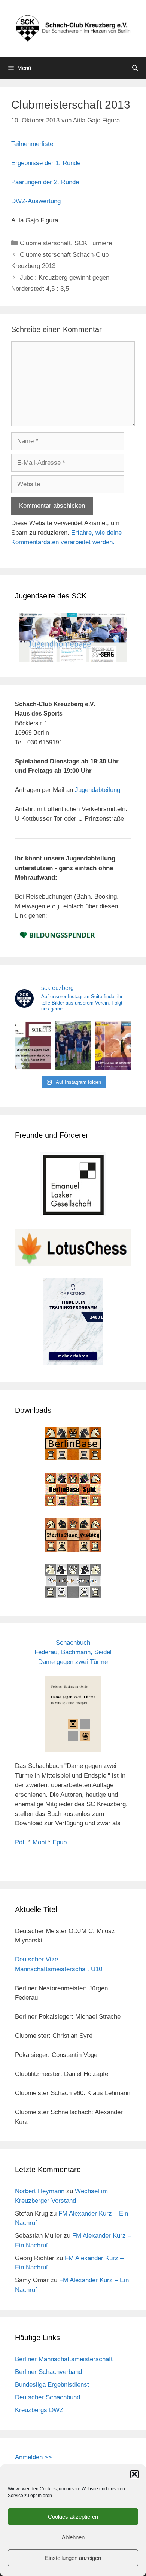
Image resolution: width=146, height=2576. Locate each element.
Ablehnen (73, 2537)
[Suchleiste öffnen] (135, 68)
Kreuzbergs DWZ (39, 2410)
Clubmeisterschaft (45, 243)
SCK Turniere (93, 243)
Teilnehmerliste (32, 144)
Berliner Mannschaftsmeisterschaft (64, 2359)
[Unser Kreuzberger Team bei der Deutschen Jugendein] (73, 1045)
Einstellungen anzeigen (73, 2558)
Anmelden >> (34, 2457)
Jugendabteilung (98, 790)
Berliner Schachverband (48, 2372)
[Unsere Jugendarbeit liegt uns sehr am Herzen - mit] (113, 1045)
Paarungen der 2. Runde (45, 182)
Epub (60, 1842)
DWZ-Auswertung (36, 201)
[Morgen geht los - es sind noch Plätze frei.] (33, 1045)
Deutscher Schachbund (48, 2397)
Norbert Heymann (40, 2191)
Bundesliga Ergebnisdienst (52, 2385)
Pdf (20, 1842)
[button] (134, 2474)
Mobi (39, 1842)
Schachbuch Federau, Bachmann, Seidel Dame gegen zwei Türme (73, 1652)
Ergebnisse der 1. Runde (46, 163)
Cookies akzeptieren (73, 2517)
